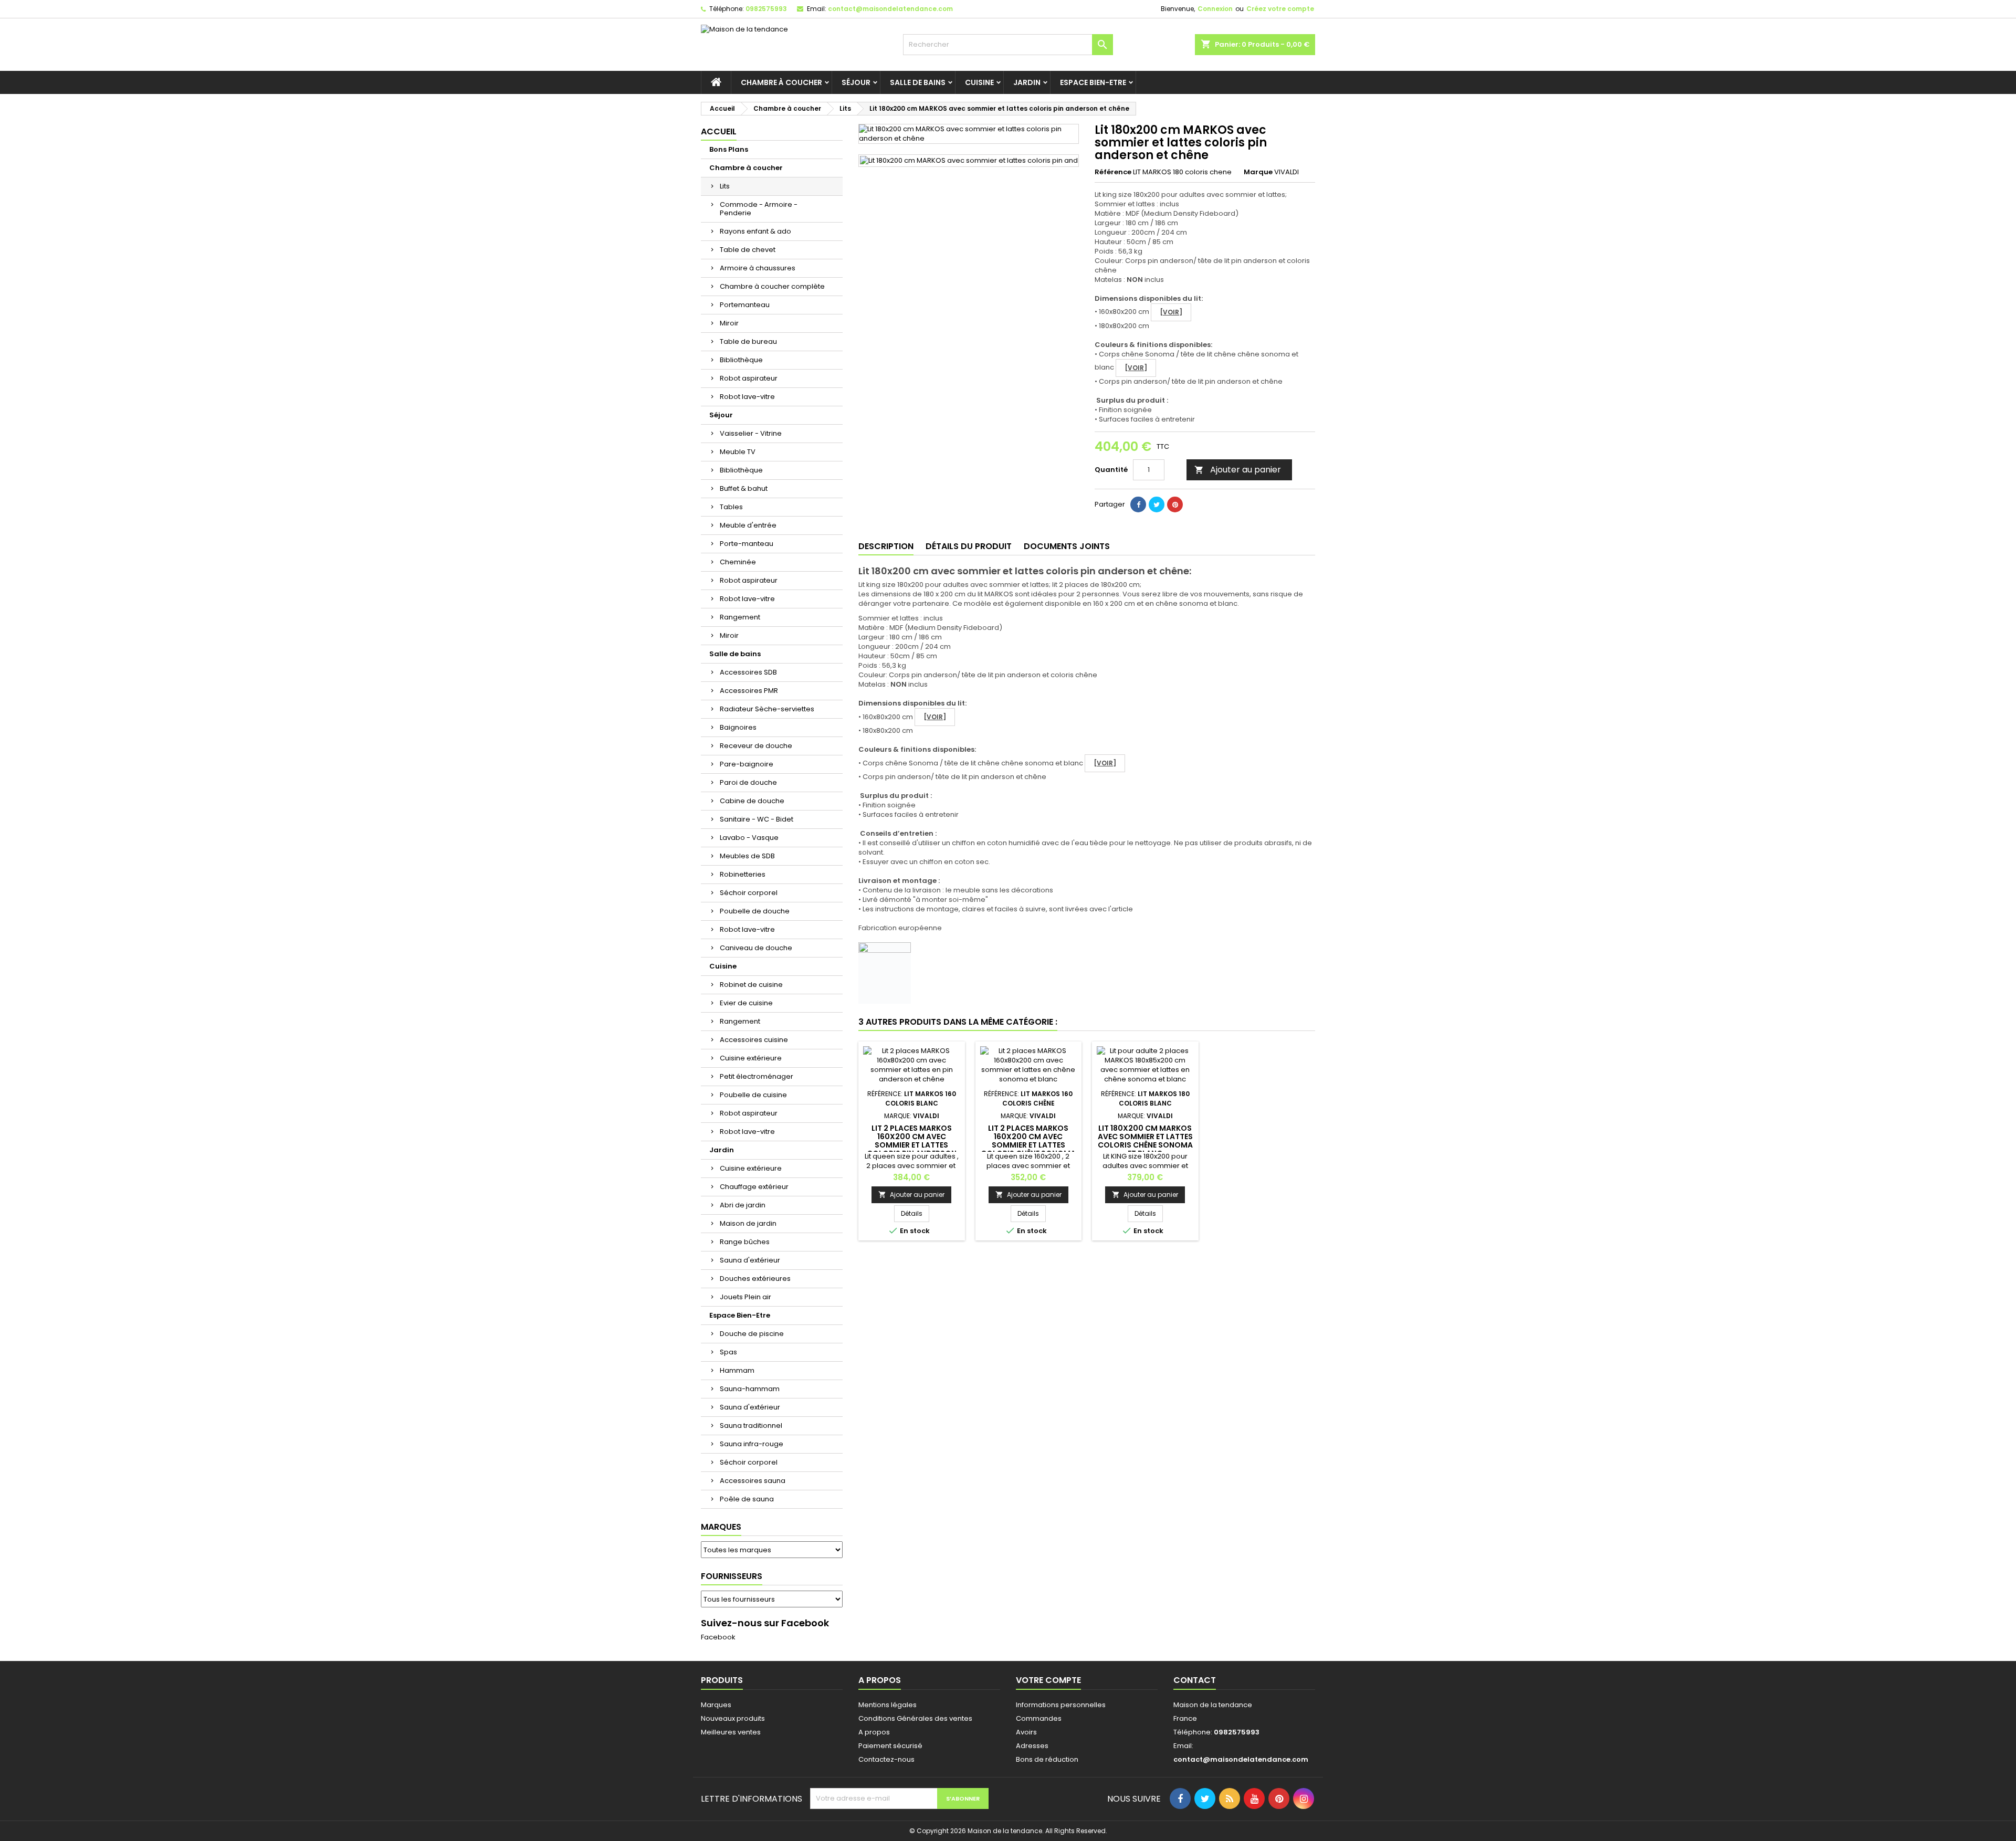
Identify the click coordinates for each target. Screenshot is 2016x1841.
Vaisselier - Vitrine (751, 433)
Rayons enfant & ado (755, 231)
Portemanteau (745, 305)
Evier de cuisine (746, 1003)
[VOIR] (1171, 312)
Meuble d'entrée (748, 525)
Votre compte (1048, 1680)
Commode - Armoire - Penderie (759, 209)
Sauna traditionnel (751, 1426)
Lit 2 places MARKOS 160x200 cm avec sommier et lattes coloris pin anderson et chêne (912, 1145)
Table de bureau (748, 341)
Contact (1195, 1680)
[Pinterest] (1175, 504)
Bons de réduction (1047, 1759)
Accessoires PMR (749, 691)
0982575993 (766, 9)
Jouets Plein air (745, 1297)
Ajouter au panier (1238, 470)
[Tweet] (1157, 504)
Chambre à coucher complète (772, 286)
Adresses (1032, 1746)
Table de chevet (748, 250)
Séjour (856, 82)
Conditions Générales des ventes (915, 1718)
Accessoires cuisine (754, 1040)
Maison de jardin (748, 1223)
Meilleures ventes (731, 1732)
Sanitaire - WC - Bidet (757, 819)
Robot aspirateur (749, 378)
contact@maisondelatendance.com (890, 9)
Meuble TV (738, 452)
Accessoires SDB (748, 672)
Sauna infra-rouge (752, 1444)
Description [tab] (886, 546)
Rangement (740, 617)
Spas (728, 1352)
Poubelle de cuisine (753, 1095)
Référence (1113, 172)
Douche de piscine (752, 1334)
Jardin (1027, 82)
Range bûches (745, 1242)
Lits (725, 186)
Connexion (1215, 9)
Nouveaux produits (733, 1718)
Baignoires (738, 727)
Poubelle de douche (755, 911)
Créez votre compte (1280, 9)
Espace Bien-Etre (1093, 82)
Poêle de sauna (747, 1499)
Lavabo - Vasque (749, 838)
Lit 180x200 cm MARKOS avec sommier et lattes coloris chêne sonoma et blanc (1145, 1141)
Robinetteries (743, 874)
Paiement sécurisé (890, 1746)
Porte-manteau (747, 544)
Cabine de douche (752, 801)
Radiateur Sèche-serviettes (767, 709)
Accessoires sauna (753, 1481)
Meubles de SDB (747, 856)
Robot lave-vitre (747, 397)
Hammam (737, 1370)
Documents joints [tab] (1067, 546)
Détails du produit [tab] (969, 546)
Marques (721, 1527)
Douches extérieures (755, 1279)
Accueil (719, 131)
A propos (874, 1732)
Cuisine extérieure (751, 1058)
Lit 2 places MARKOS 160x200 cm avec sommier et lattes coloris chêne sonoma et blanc (1028, 1145)
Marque (1258, 172)
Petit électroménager (757, 1076)
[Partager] (1138, 504)
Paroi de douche (748, 782)
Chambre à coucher (781, 82)
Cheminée (738, 562)
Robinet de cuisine (751, 985)
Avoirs (1026, 1732)
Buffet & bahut (744, 488)
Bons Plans (729, 149)
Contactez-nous (886, 1759)
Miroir (729, 323)
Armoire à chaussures (758, 268)
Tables (731, 507)
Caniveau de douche (756, 948)
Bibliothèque (741, 360)
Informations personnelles (1061, 1705)
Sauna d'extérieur (750, 1260)
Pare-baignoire (747, 764)
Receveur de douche (756, 746)
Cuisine (979, 82)
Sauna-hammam (750, 1389)
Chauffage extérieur (754, 1187)
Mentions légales (888, 1705)
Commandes (1039, 1718)
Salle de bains (918, 82)
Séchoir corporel (749, 893)
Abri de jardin (743, 1205)
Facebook (718, 1637)
